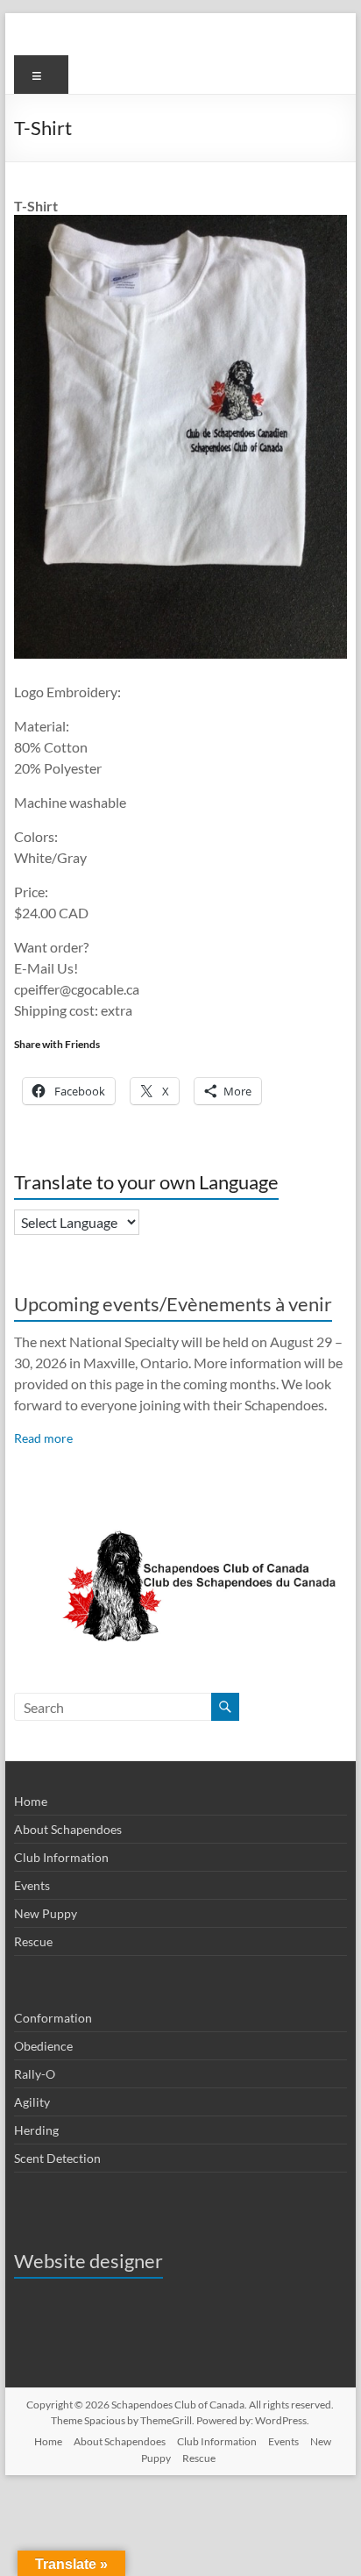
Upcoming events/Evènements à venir (173, 1304)
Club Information (61, 1857)
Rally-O (35, 2074)
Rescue (33, 1941)
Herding (36, 2130)
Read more (43, 1438)
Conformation (53, 2018)
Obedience (43, 2046)
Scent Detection (57, 2158)
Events (32, 1885)
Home (31, 1801)
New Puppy (46, 1913)
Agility (32, 2102)
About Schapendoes (68, 1829)
